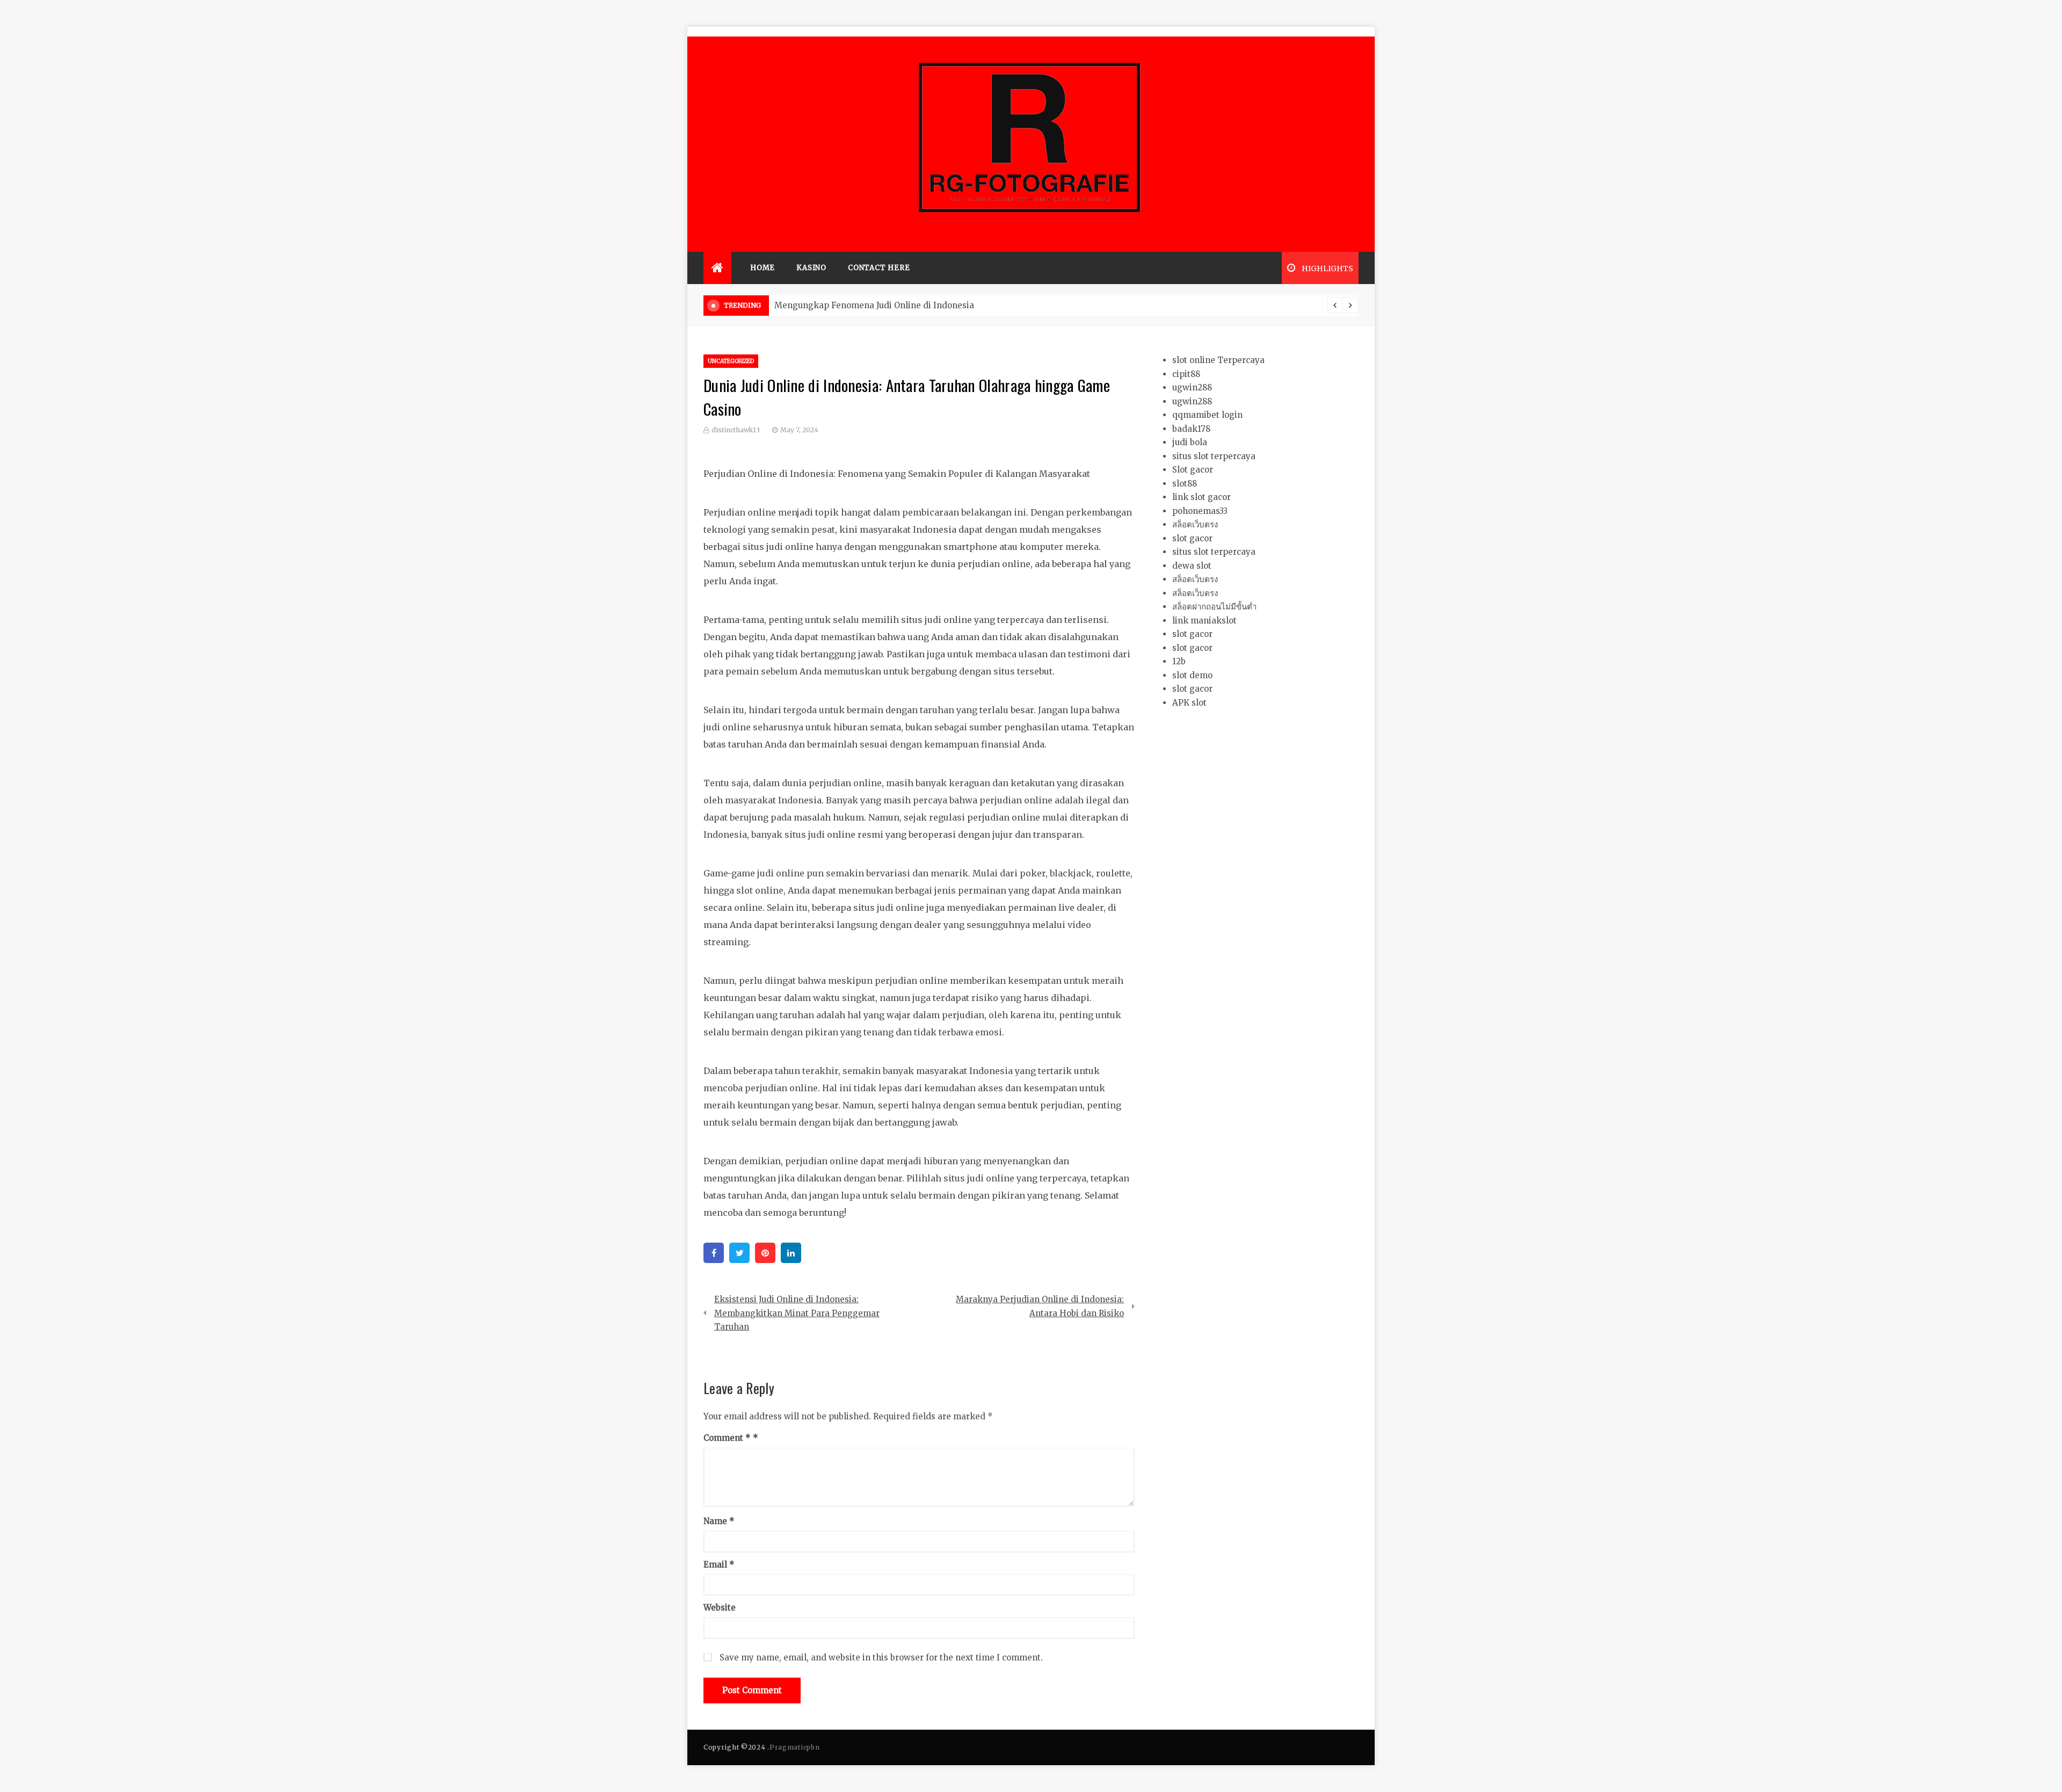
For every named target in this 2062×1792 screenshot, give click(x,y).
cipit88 (1186, 374)
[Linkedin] (791, 1253)
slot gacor (1192, 538)
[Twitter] (739, 1253)
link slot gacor (1201, 497)
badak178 (1191, 429)
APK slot (1189, 703)
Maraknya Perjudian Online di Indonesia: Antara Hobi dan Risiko (1040, 1306)
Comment (727, 1438)
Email (719, 1565)
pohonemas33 (1200, 511)
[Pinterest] (765, 1253)
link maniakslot (1204, 621)
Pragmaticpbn (794, 1747)
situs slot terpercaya (1214, 456)
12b (1179, 661)
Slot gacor (1193, 470)
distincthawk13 (736, 430)
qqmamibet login (1207, 415)
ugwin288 (1192, 387)
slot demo (1192, 675)
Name (719, 1521)
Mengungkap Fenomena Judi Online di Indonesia (874, 305)
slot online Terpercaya (1218, 360)
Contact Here (879, 268)
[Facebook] (714, 1253)
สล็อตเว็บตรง (1195, 524)
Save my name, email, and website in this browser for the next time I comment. (881, 1657)
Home (763, 268)
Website (720, 1608)
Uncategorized (731, 361)
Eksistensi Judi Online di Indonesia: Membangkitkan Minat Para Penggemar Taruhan (797, 1313)
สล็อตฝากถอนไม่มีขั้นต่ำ (1214, 607)
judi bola (1190, 442)
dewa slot (1192, 566)
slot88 (1185, 484)
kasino (811, 268)
